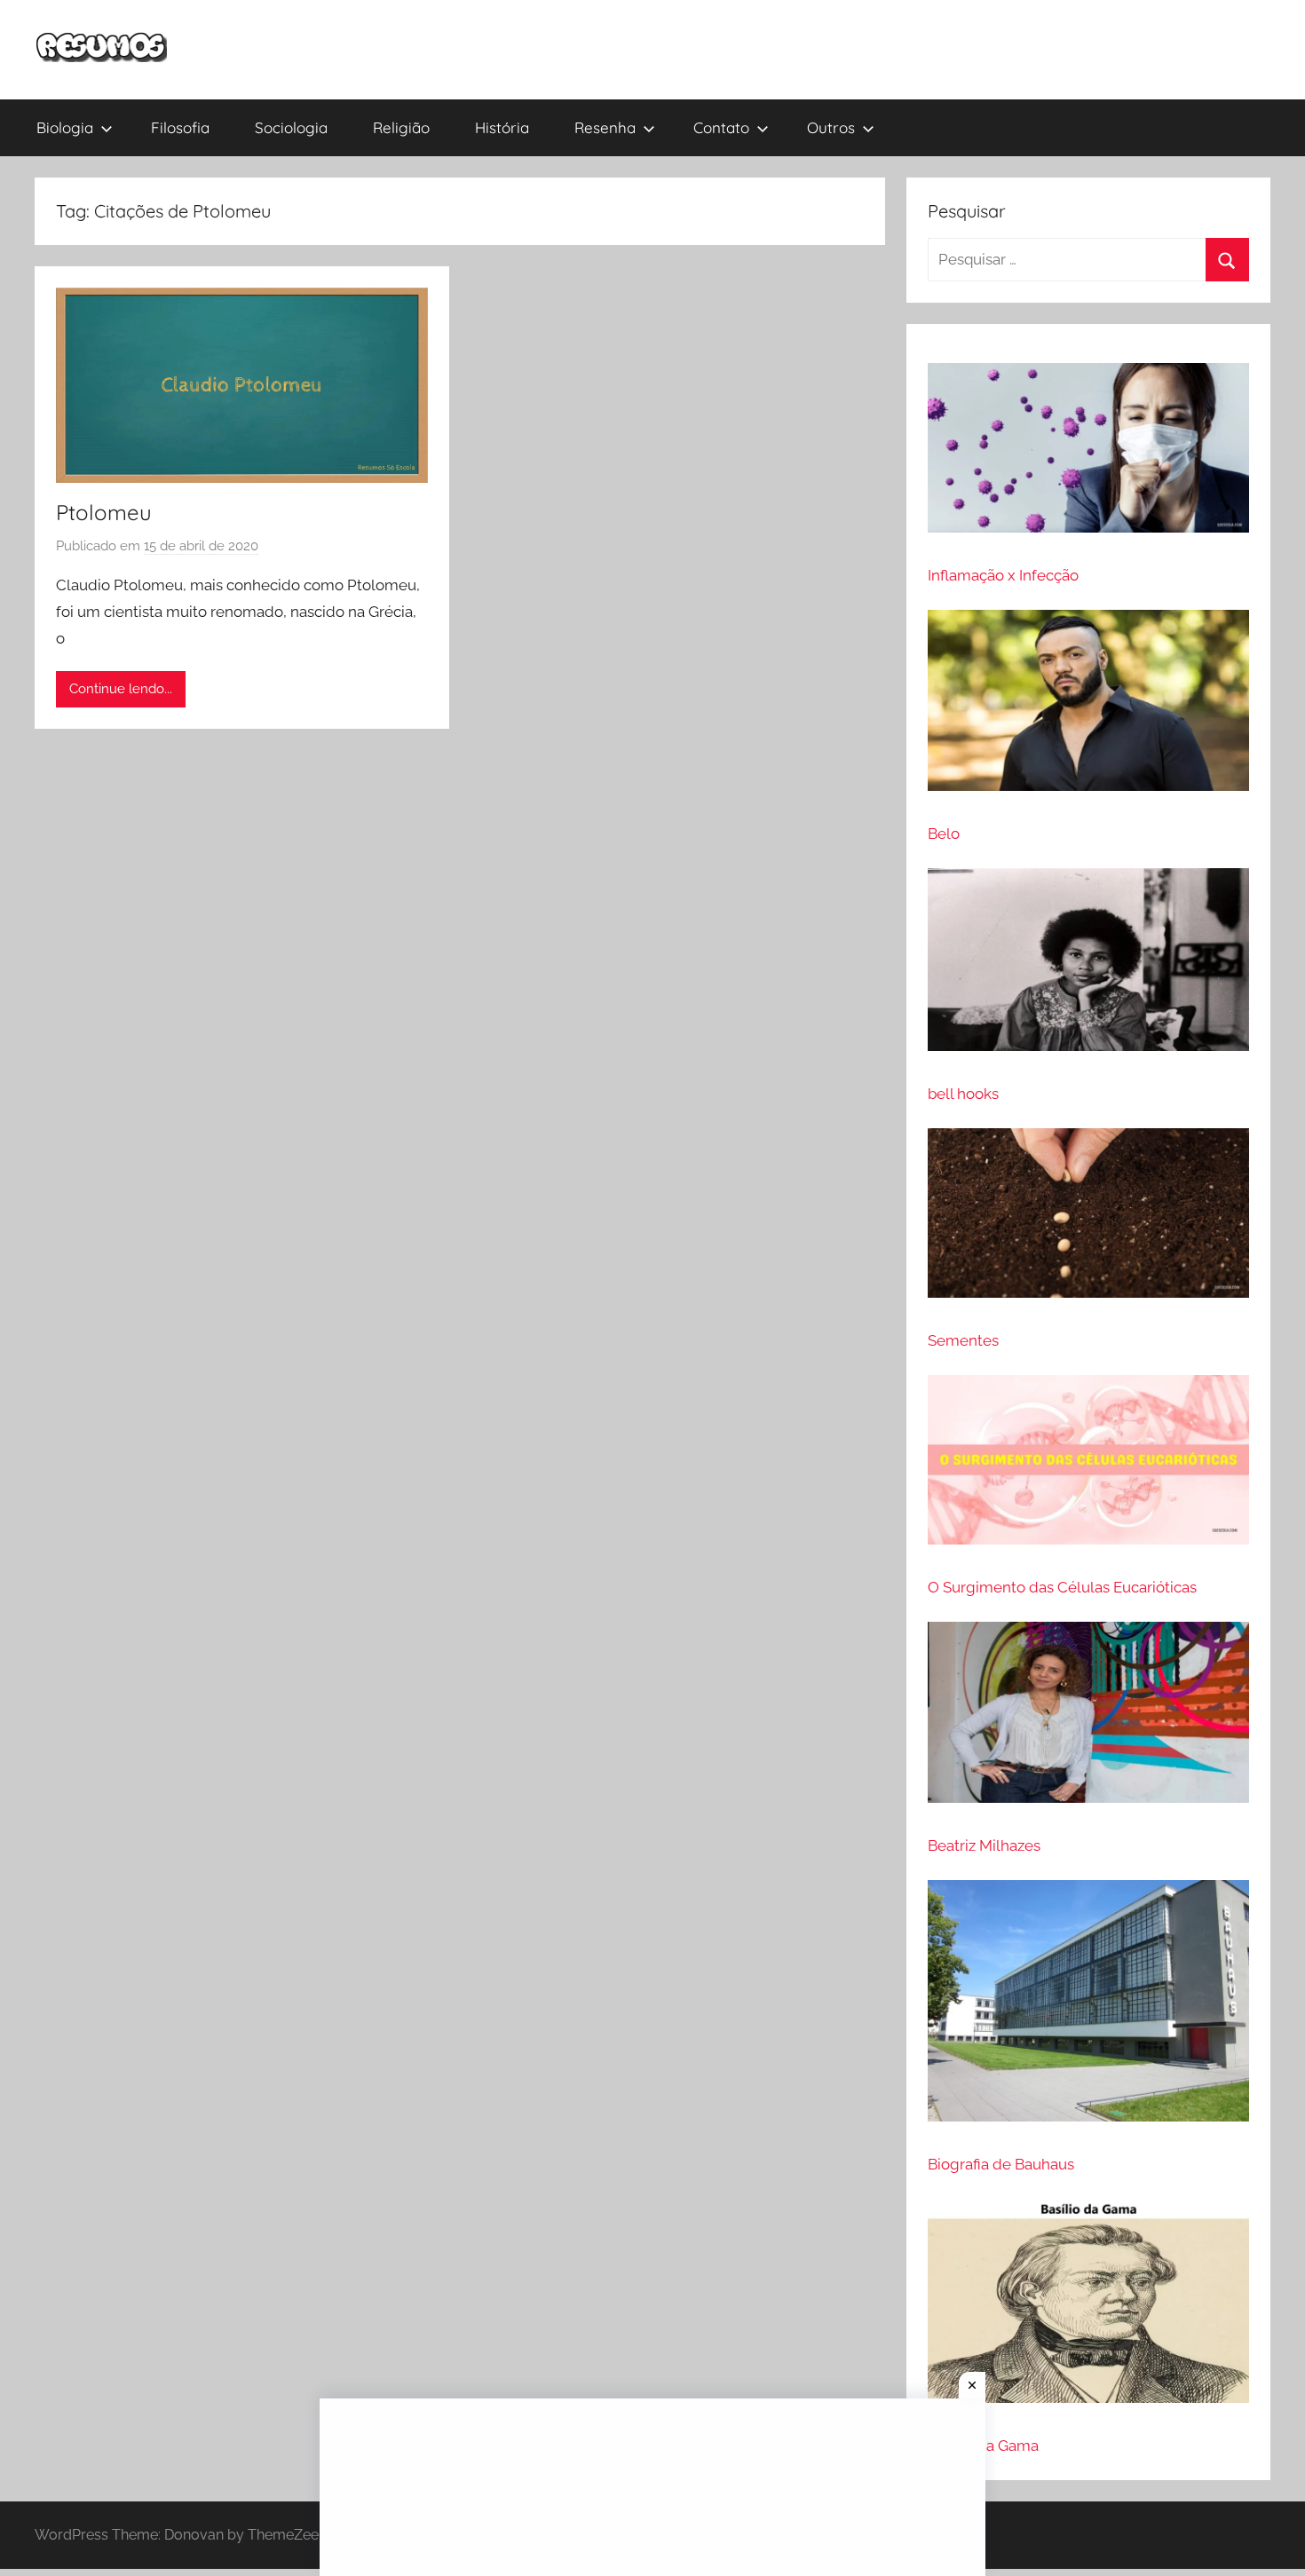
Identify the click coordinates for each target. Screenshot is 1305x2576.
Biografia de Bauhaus (1001, 2164)
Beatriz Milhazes (984, 1845)
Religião (401, 127)
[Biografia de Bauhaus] (1088, 2008)
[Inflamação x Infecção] (1088, 455)
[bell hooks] (1088, 968)
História (502, 127)
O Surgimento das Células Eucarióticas (1062, 1587)
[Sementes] (1088, 1221)
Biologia (65, 127)
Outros (831, 127)
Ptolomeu (104, 512)
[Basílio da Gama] (1088, 2308)
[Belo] (1088, 708)
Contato (721, 127)
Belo (944, 834)
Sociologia (291, 127)
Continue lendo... (121, 689)
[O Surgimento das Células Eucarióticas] (1088, 1467)
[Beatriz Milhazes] (1088, 1720)
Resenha (605, 127)
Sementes (963, 1340)
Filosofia (180, 127)
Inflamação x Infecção (1003, 575)
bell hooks (963, 1094)
